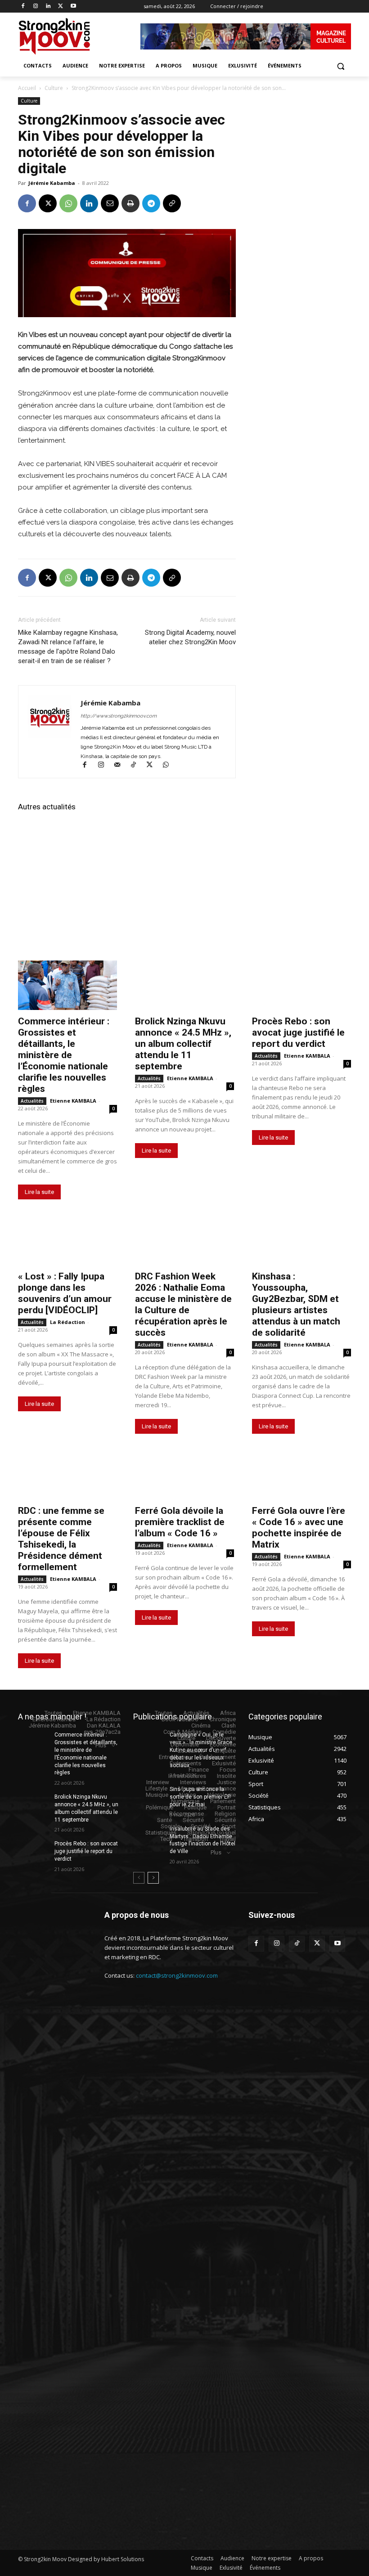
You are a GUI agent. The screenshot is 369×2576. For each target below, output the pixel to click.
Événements (185, 1763)
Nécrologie (221, 1795)
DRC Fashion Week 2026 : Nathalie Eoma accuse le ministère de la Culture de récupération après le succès (183, 1304)
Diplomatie (185, 1744)
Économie (223, 1744)
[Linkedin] (48, 7)
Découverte (221, 1738)
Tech (166, 1839)
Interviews (193, 1782)
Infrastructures (187, 1776)
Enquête (225, 1751)
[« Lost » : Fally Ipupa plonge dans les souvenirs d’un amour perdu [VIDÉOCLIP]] (67, 1240)
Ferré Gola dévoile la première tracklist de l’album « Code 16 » (180, 1522)
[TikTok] (137, 766)
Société (201, 1826)
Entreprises (173, 1757)
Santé (164, 1820)
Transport (196, 1839)
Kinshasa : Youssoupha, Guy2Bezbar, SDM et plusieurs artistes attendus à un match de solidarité (296, 1304)
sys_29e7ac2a (102, 1732)
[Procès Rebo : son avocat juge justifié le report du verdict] (301, 985)
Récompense (187, 1814)
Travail (227, 1839)
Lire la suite (39, 1192)
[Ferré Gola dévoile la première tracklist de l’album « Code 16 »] (184, 1475)
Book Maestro (180, 1719)
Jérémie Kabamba (52, 183)
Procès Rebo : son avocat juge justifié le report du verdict (298, 1032)
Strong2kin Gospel (211, 1833)
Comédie (224, 1732)
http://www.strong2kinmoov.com (119, 716)
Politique (195, 1807)
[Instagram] (36, 7)
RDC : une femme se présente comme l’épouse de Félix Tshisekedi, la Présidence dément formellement (61, 1539)
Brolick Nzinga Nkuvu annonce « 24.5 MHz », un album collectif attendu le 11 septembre (183, 1044)
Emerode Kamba (54, 1719)
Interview (158, 1782)
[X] (61, 7)
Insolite (226, 1776)
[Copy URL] (172, 203)
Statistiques (161, 1833)
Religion (225, 1814)
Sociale (170, 1826)
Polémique (160, 1807)
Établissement (217, 1757)
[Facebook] (23, 7)
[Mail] (121, 766)
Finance (199, 1770)
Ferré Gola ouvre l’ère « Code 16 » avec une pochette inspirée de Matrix (299, 1528)
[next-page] (153, 1878)
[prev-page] (139, 1878)
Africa (228, 1713)
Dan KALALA (104, 1726)
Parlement (223, 1801)
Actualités (32, 1101)
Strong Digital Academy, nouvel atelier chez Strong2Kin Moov (190, 637)
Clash (229, 1726)
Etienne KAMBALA (73, 1101)
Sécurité (193, 1820)
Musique (157, 1795)
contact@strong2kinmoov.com (177, 1975)
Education (191, 1751)
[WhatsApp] (68, 203)
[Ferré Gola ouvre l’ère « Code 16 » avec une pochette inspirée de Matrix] (301, 1475)
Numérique (185, 1801)
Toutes (53, 1713)
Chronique (223, 1719)
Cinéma (201, 1726)
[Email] (110, 203)
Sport (229, 1826)
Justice (226, 1782)
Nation (188, 1795)
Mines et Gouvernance (207, 1788)
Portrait (227, 1807)
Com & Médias (182, 1732)
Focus (228, 1770)
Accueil (27, 88)
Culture (54, 88)
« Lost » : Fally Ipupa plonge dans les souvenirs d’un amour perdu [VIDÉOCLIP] (65, 1293)
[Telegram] (151, 203)
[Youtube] (73, 7)
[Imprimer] (130, 203)
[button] (340, 66)
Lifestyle (156, 1788)
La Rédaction (67, 1322)
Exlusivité (224, 1763)
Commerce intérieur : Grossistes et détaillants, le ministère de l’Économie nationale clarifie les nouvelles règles (64, 1055)
